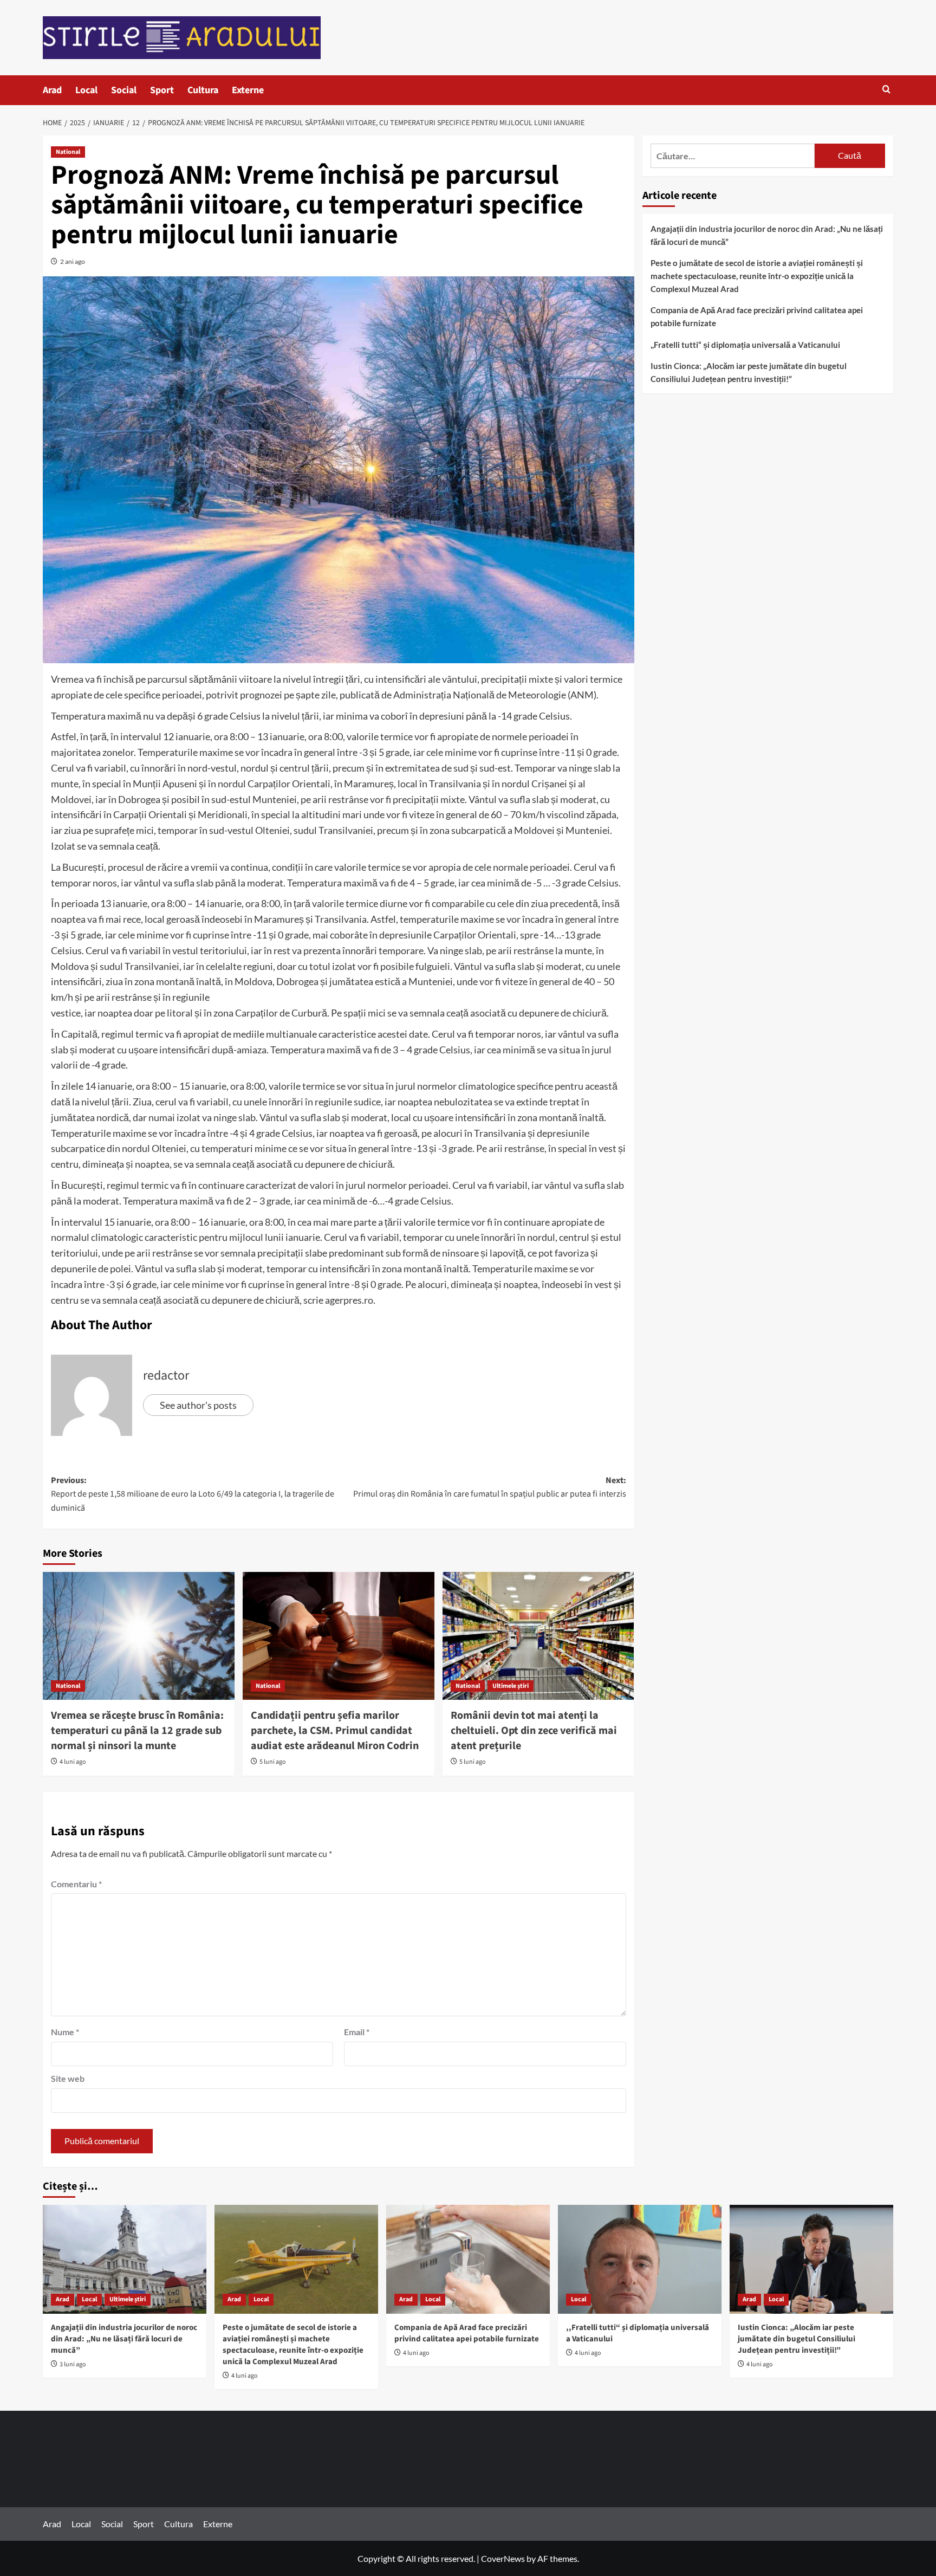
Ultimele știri (511, 1686)
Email (357, 2032)
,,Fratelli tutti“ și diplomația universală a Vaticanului (745, 345)
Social (124, 90)
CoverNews (503, 2558)
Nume (65, 2032)
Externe (248, 90)
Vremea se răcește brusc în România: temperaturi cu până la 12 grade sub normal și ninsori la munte (137, 1731)
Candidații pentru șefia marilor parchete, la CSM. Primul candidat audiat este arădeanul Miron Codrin (335, 1731)
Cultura (203, 90)
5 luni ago (273, 1762)
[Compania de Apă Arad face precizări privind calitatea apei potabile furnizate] (468, 2259)
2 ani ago (73, 261)
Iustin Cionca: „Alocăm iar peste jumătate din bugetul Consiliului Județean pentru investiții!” (749, 372)
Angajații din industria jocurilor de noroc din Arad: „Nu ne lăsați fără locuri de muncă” (767, 235)
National (68, 152)
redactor (166, 1376)
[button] (886, 90)
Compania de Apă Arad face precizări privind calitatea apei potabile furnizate (757, 316)
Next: (490, 1487)
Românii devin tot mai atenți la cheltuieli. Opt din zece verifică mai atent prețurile (534, 1731)
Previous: (193, 1494)
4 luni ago (73, 1762)
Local (86, 90)
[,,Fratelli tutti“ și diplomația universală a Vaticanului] (640, 2259)
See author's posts (198, 1405)
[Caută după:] (733, 156)
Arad (52, 90)
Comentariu (76, 1884)
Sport (162, 90)
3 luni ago (73, 2364)
